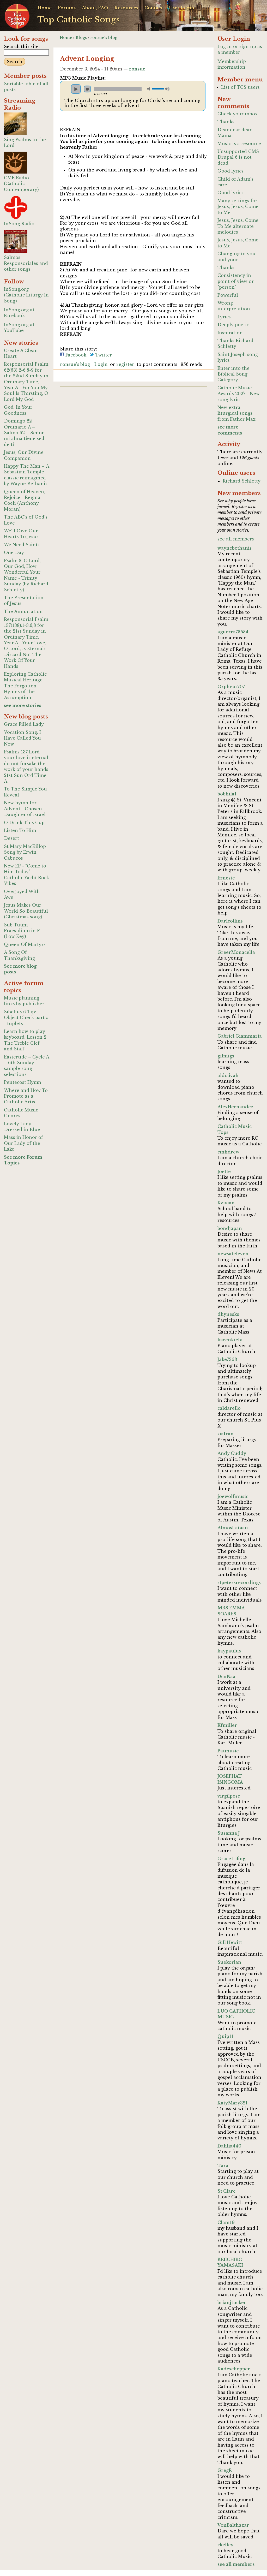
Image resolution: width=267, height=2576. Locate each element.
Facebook (75, 355)
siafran (226, 1434)
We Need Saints (22, 545)
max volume (167, 89)
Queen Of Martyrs (25, 944)
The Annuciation (23, 611)
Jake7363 (227, 1359)
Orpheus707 (231, 687)
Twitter (103, 355)
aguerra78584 (233, 632)
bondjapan (230, 1228)
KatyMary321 (232, 2103)
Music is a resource (239, 144)
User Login (182, 8)
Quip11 (225, 2036)
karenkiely (230, 1340)
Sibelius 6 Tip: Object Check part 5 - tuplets (26, 1018)
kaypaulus (229, 1651)
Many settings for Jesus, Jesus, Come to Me (238, 207)
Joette (224, 1171)
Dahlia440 (229, 2146)
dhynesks (228, 1314)
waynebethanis (235, 548)
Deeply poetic (233, 325)
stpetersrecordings (239, 1583)
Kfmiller (227, 1725)
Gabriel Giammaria (240, 1036)
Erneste (226, 878)
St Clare (227, 2191)
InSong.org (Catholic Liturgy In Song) (26, 295)
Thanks (226, 122)
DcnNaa (226, 1676)
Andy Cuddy (232, 1453)
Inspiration (230, 333)
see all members (236, 539)
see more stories (23, 705)
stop (87, 89)
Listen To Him (20, 830)
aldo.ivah (228, 1075)
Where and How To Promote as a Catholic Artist (26, 1096)
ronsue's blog (104, 38)
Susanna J (229, 1833)
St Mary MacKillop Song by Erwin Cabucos (25, 852)
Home (45, 8)
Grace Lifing (231, 1859)
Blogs (81, 38)
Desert (11, 838)
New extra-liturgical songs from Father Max (236, 413)
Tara (223, 2165)
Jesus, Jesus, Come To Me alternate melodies (238, 226)
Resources (126, 8)
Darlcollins (230, 921)
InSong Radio (19, 224)
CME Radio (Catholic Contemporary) (21, 184)
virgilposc (229, 1796)
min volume (150, 89)
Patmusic (228, 1751)
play (76, 89)
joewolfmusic (233, 1496)
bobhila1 (227, 794)
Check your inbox (238, 114)
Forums (67, 8)
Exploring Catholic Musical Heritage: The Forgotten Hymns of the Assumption (25, 686)
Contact (154, 8)
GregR (225, 2470)
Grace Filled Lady (24, 724)
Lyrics (224, 317)
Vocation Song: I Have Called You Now (22, 738)
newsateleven (233, 1254)
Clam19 (226, 2222)
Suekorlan (229, 1962)
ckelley (225, 2545)
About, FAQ (95, 8)
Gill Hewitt (230, 1942)
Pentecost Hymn (23, 1082)
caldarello (229, 1408)
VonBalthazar (233, 2525)
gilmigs (226, 1056)
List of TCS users (240, 87)
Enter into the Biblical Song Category (233, 374)
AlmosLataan (233, 1528)
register (125, 364)
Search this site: (22, 46)
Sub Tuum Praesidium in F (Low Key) (22, 931)
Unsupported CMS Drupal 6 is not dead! (238, 157)
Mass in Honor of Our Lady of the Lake (23, 1143)
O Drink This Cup (24, 823)
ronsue (137, 69)
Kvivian (226, 1203)
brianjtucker (232, 2303)
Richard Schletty (242, 481)
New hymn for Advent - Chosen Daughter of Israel (25, 809)
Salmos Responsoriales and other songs (26, 263)
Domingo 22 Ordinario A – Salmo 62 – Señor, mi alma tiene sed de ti (24, 433)
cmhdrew (228, 1152)
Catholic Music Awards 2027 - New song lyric (239, 394)
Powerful (228, 295)
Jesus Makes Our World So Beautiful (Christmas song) (26, 911)
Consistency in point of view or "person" (236, 281)
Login (101, 364)
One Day (14, 552)
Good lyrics (230, 171)
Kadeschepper (234, 2369)
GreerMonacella (236, 952)
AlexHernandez (235, 1107)
